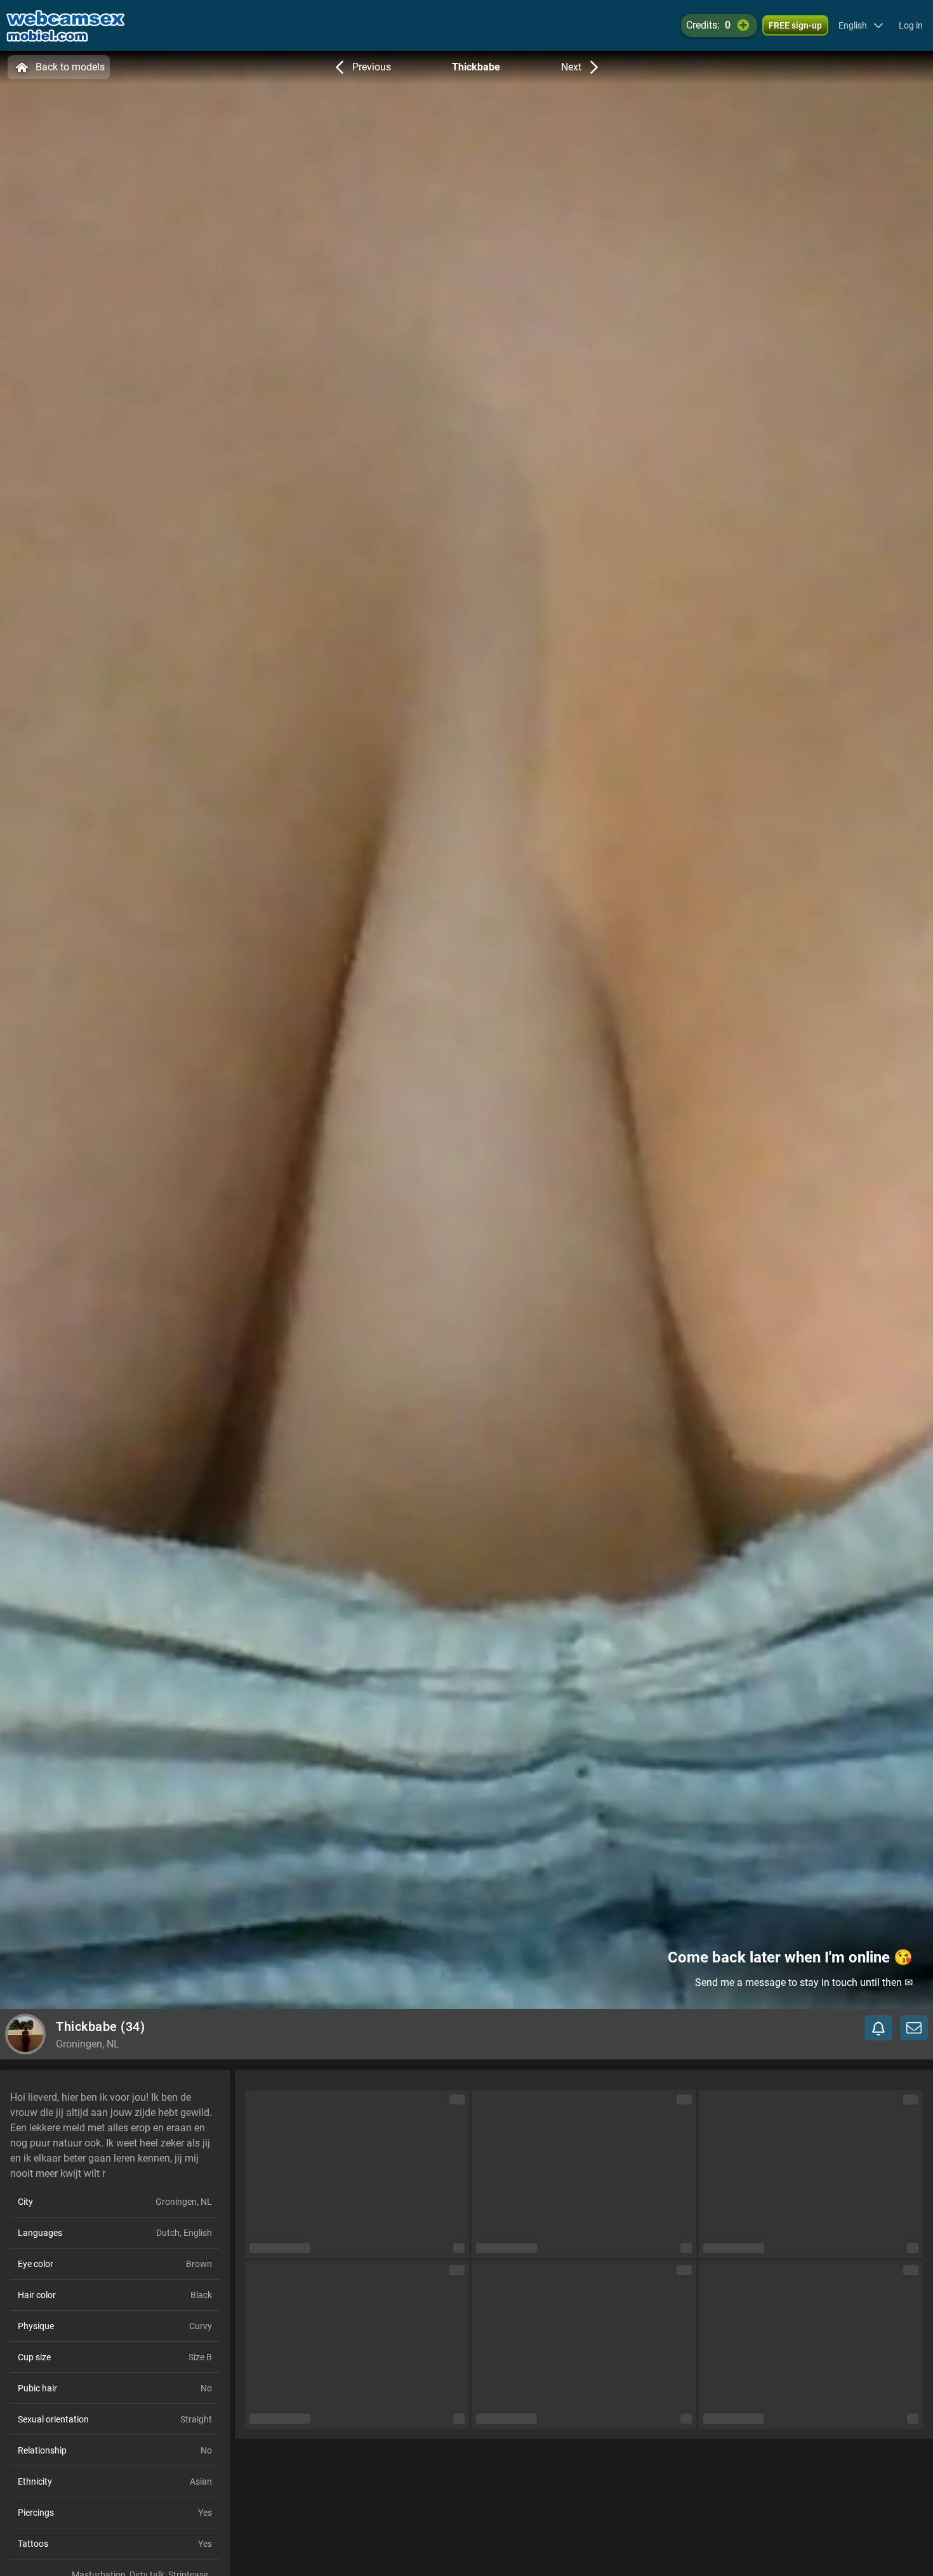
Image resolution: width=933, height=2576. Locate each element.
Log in (911, 25)
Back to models (70, 67)
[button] (861, 25)
